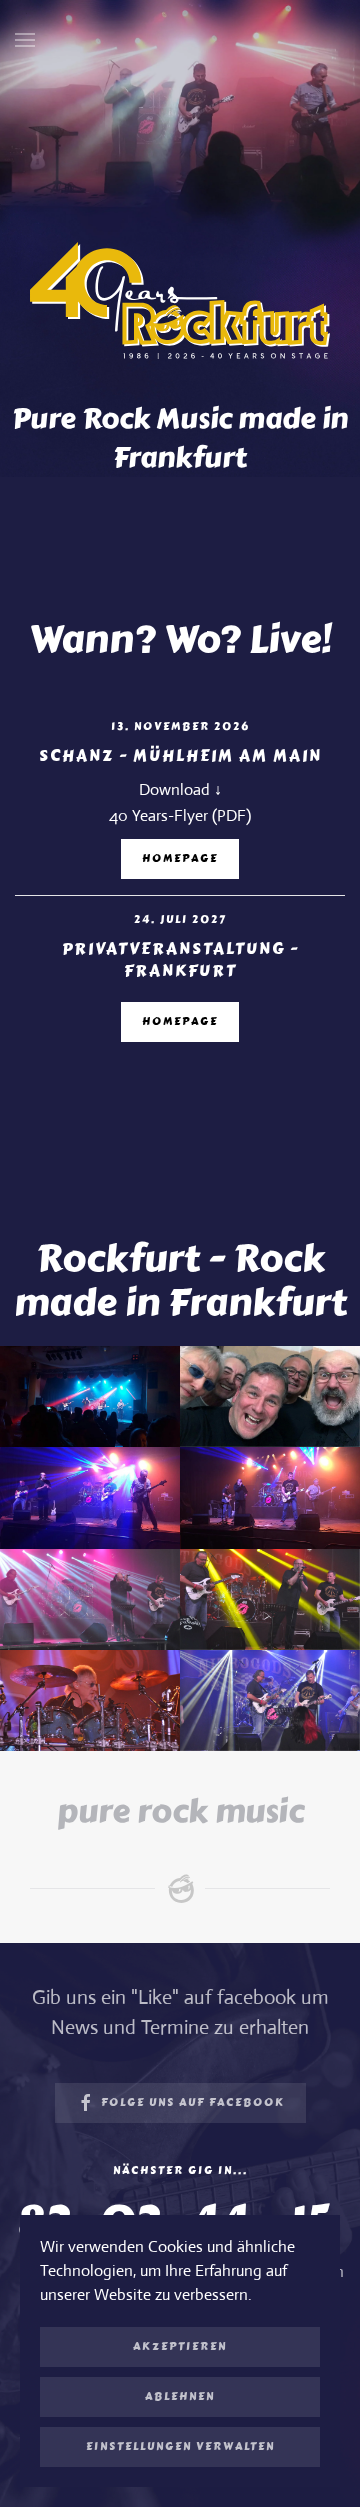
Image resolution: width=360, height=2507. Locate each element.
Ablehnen (180, 2396)
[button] (25, 40)
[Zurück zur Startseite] (180, 40)
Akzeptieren (180, 2346)
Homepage (180, 858)
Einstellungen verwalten (180, 2446)
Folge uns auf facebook (193, 2102)
